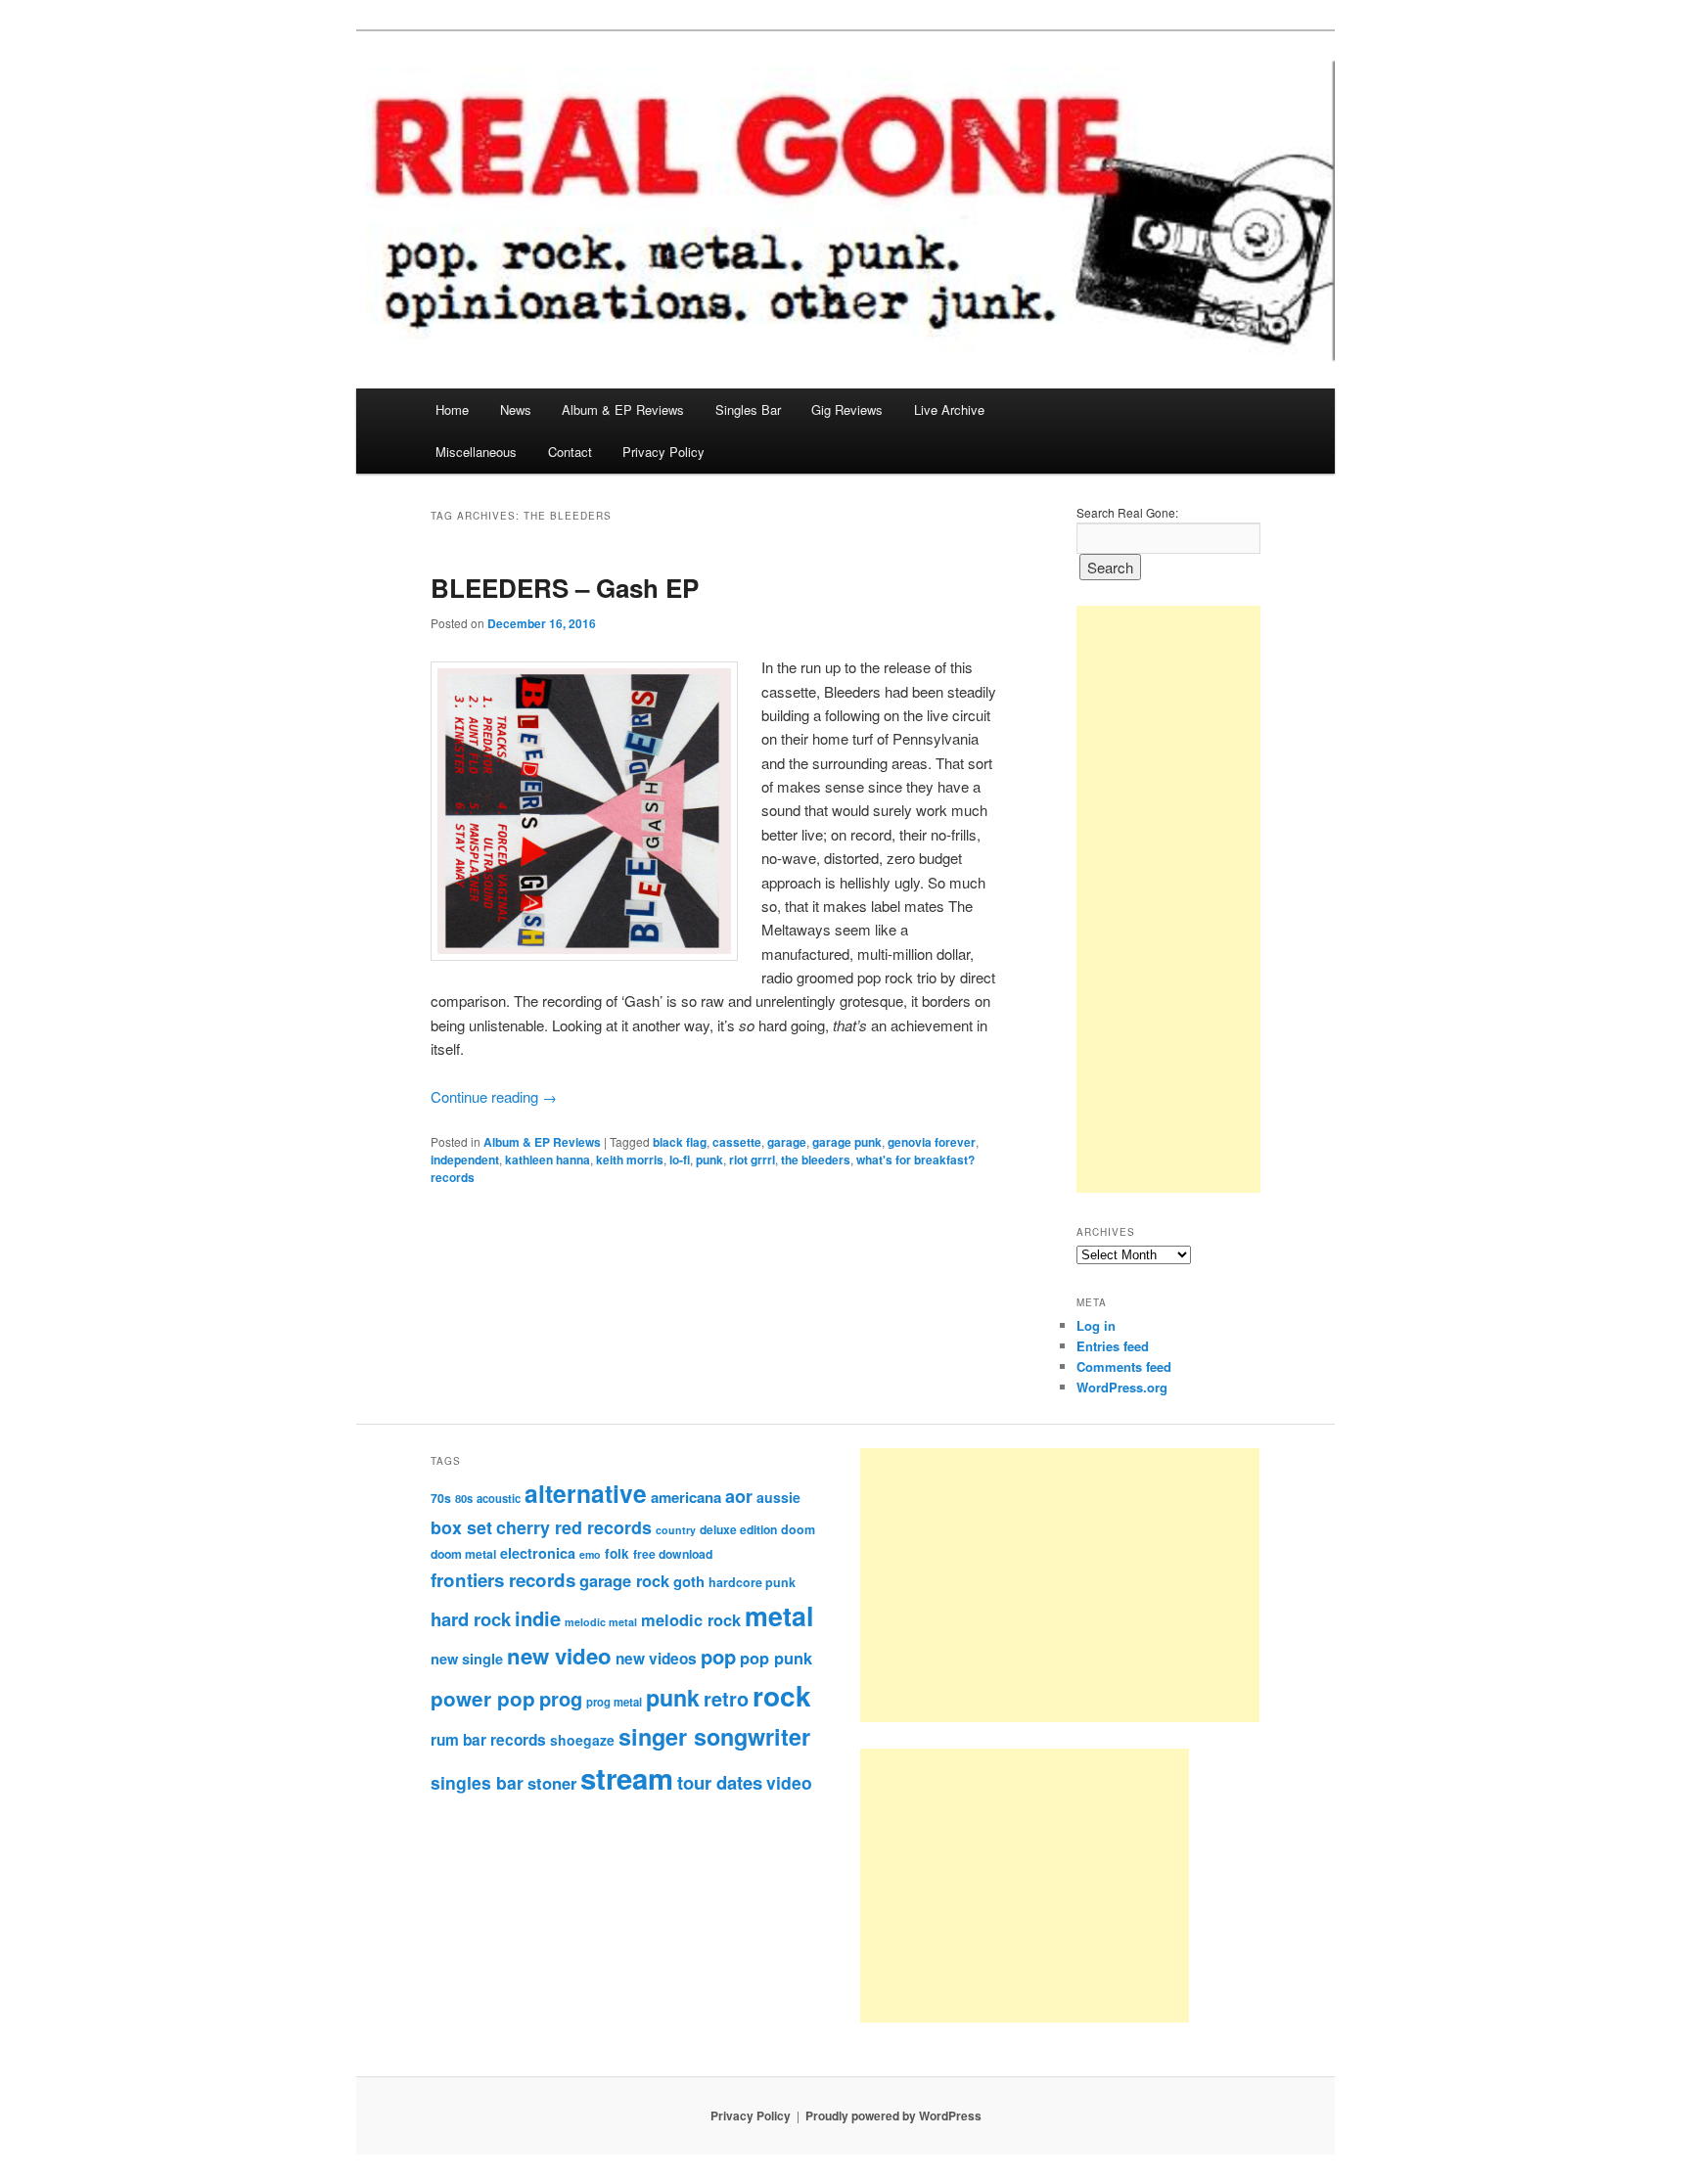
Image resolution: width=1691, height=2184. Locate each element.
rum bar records (488, 1740)
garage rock (624, 1580)
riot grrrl (752, 1160)
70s (441, 1498)
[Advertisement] (1168, 899)
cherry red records (574, 1527)
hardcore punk (752, 1582)
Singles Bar (748, 409)
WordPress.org (1122, 1387)
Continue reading (494, 1096)
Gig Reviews (847, 409)
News (516, 409)
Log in (1096, 1325)
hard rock (471, 1619)
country (676, 1530)
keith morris (630, 1160)
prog (561, 1698)
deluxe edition (738, 1529)
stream (627, 1778)
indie (538, 1618)
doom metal (463, 1554)
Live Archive (949, 409)
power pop (483, 1698)
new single (467, 1659)
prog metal (614, 1702)
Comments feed (1124, 1366)
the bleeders (816, 1160)
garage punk (847, 1142)
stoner (552, 1783)
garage (787, 1142)
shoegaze (582, 1740)
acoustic (499, 1498)
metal (779, 1615)
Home (452, 409)
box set (461, 1527)
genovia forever (932, 1142)
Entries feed (1113, 1346)
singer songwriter (714, 1736)
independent (465, 1160)
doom (798, 1529)
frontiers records (503, 1580)
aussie (778, 1497)
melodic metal (601, 1622)
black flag (680, 1142)
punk (709, 1160)
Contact (570, 452)
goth (689, 1581)
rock (782, 1695)
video (789, 1782)
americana (686, 1497)
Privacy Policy (663, 452)
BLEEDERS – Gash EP (565, 588)
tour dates (720, 1782)
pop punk (776, 1658)
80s (464, 1498)
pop (718, 1656)
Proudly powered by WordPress (893, 2116)
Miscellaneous (476, 452)
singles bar (477, 1782)
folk (617, 1553)
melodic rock (691, 1619)
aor (739, 1496)
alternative (586, 1493)
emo (590, 1554)
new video (559, 1656)
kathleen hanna (548, 1160)
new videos (656, 1659)
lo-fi (680, 1160)
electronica (538, 1553)
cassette (737, 1142)
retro (726, 1699)
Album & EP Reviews (623, 409)
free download (673, 1554)
